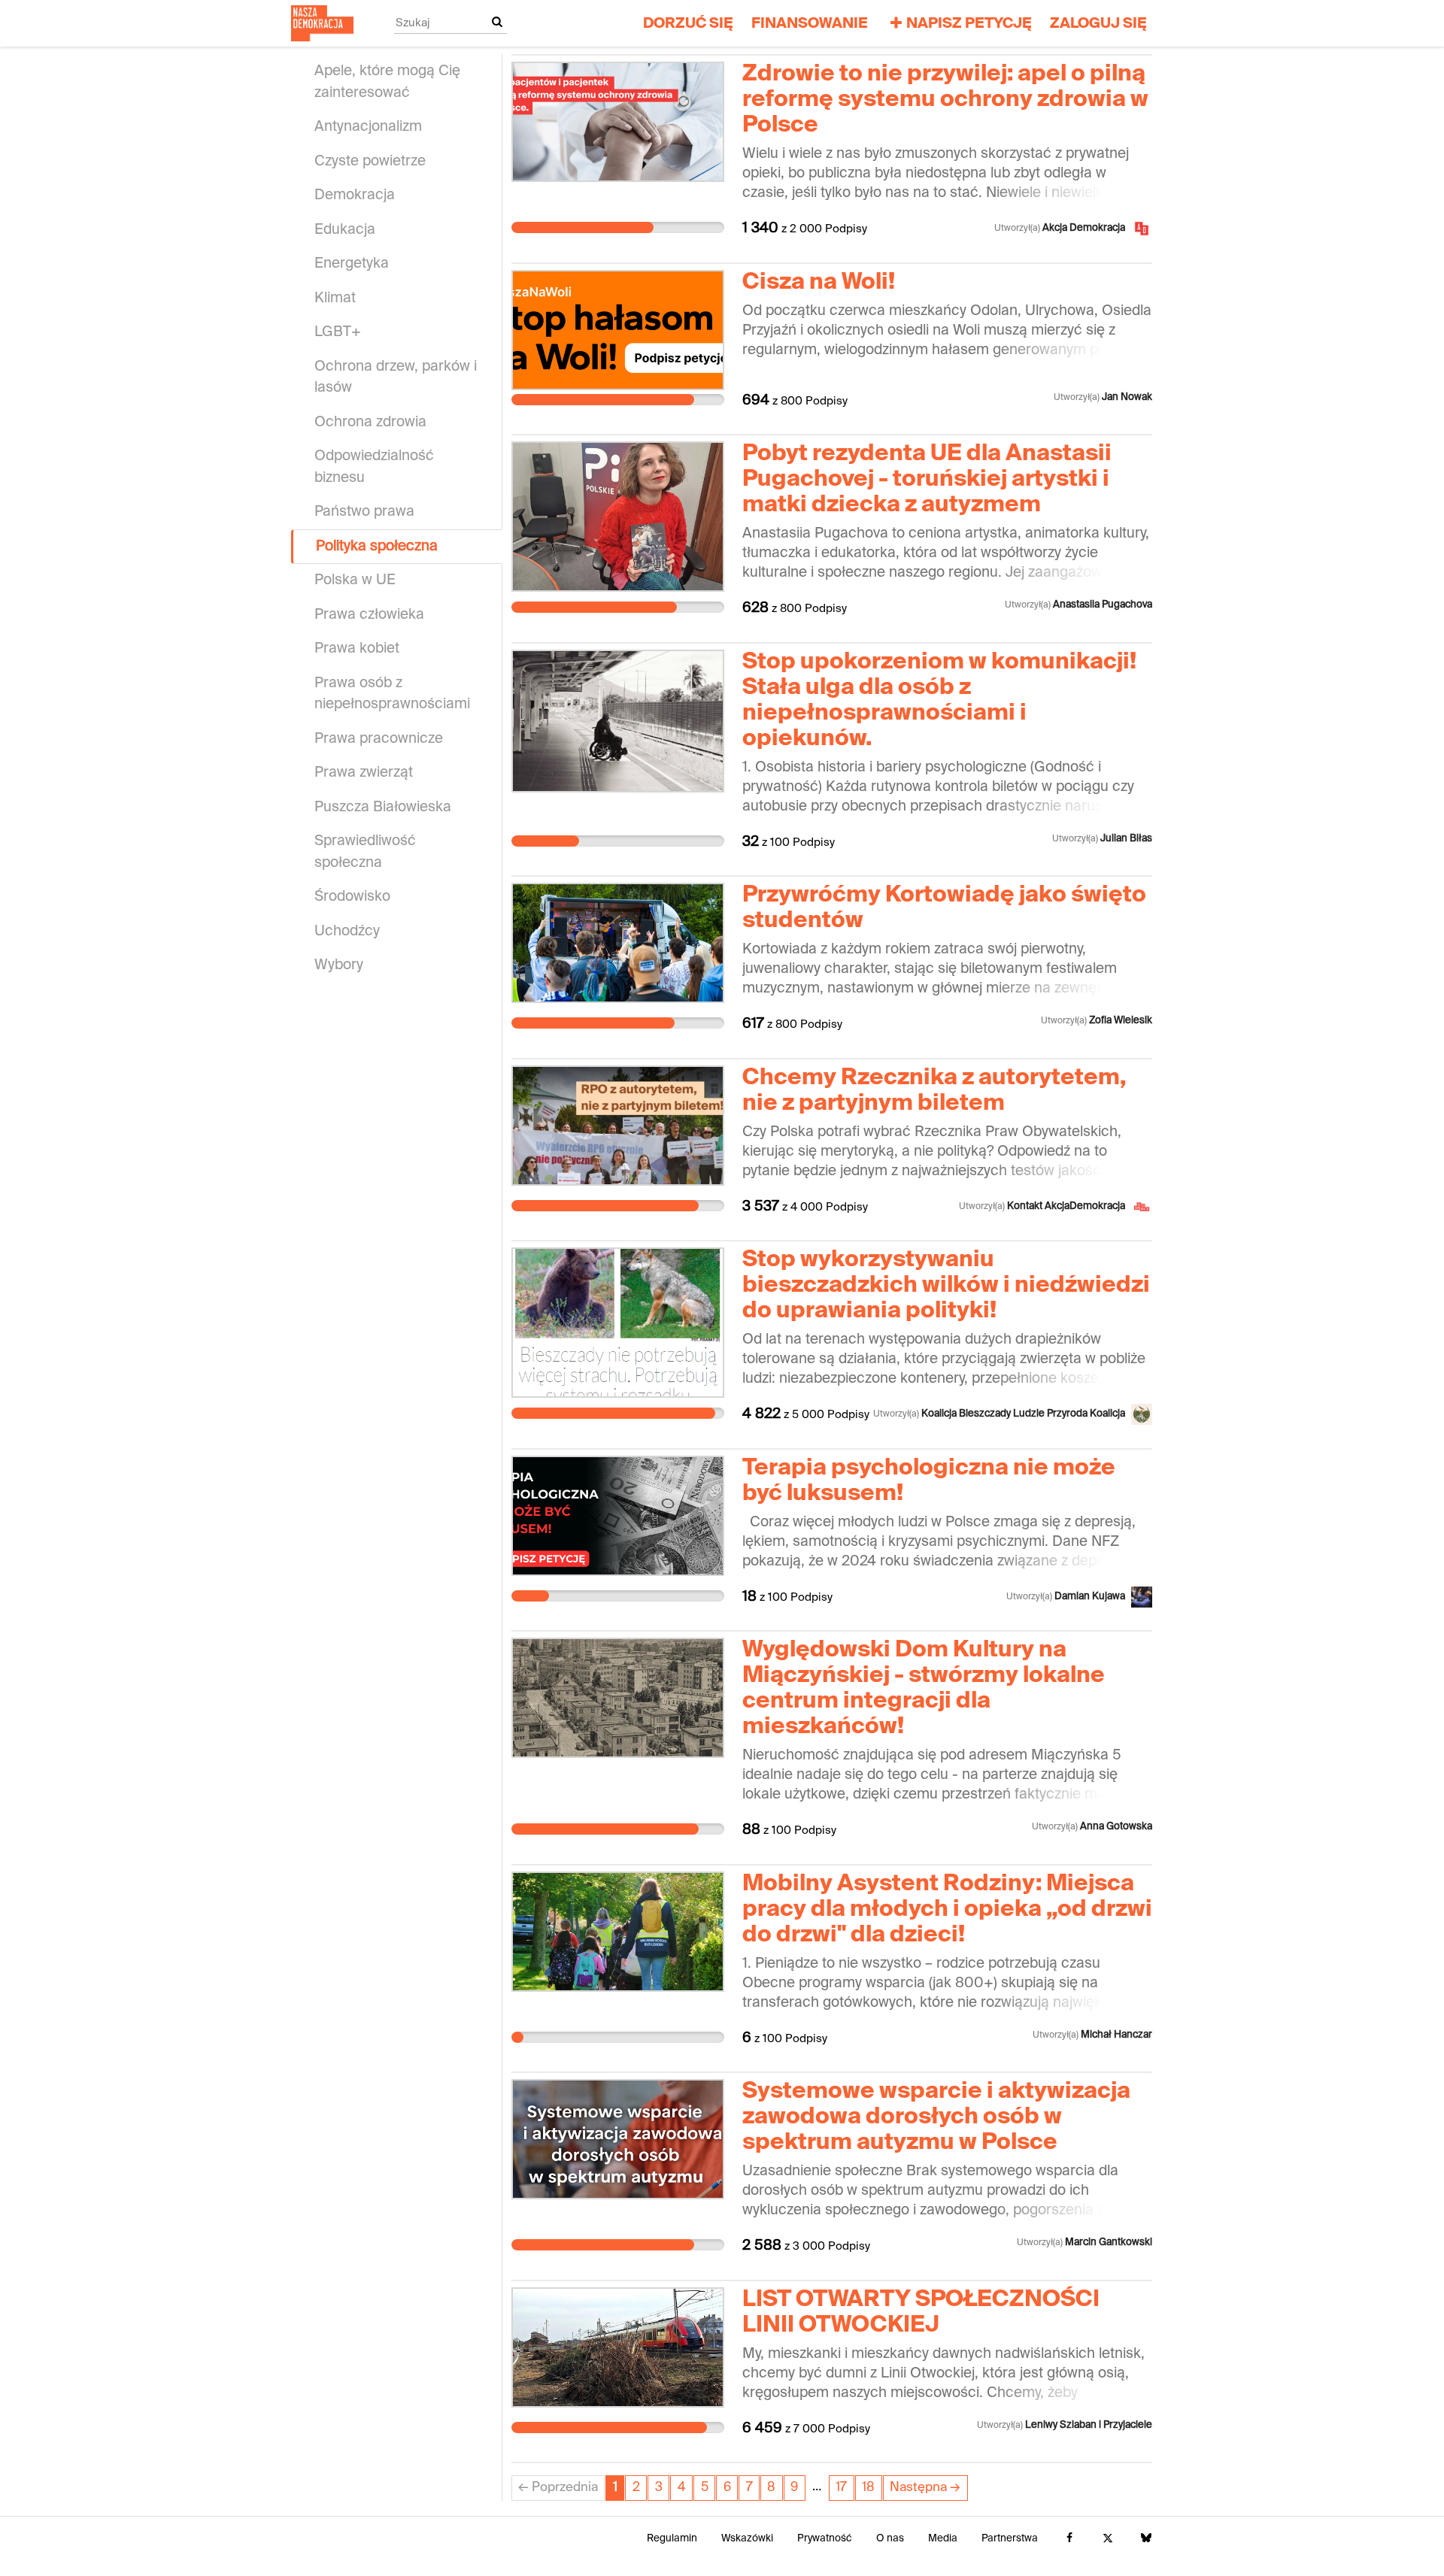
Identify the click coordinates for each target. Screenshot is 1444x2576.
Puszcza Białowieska (383, 807)
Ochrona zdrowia (370, 422)
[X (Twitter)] (1107, 2539)
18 (868, 2488)
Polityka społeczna (377, 546)
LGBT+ (338, 332)
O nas (890, 2539)
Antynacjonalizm (368, 127)
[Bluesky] (1146, 2539)
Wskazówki (747, 2539)
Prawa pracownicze (379, 739)
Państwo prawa (364, 512)
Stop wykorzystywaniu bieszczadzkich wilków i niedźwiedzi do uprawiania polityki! (946, 1286)
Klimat (335, 298)
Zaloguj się (1098, 24)
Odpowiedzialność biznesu (374, 467)
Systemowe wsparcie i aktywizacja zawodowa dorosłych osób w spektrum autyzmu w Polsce (936, 2117)
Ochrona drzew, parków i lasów (396, 377)
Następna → (925, 2488)
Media (943, 2539)
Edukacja (345, 230)
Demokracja (355, 195)
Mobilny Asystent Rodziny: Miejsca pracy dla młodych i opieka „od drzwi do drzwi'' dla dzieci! (947, 1910)
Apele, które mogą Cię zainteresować (387, 82)
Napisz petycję (969, 24)
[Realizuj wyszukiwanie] (497, 23)
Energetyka (352, 264)
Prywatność (825, 2539)
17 (841, 2488)
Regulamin (672, 2539)
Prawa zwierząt (364, 773)
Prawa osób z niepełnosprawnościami (392, 694)
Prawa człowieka (369, 615)
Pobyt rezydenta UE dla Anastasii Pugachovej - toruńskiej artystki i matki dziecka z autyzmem (927, 480)
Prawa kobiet (357, 649)
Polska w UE (355, 580)
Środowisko (352, 897)
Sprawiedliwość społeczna (365, 852)
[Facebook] (1069, 2539)
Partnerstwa (1010, 2539)
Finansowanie (810, 24)
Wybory (339, 965)
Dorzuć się (688, 24)
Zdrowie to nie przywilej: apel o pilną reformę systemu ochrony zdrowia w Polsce (945, 100)
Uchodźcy (347, 931)
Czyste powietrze (370, 161)
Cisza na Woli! (819, 283)
